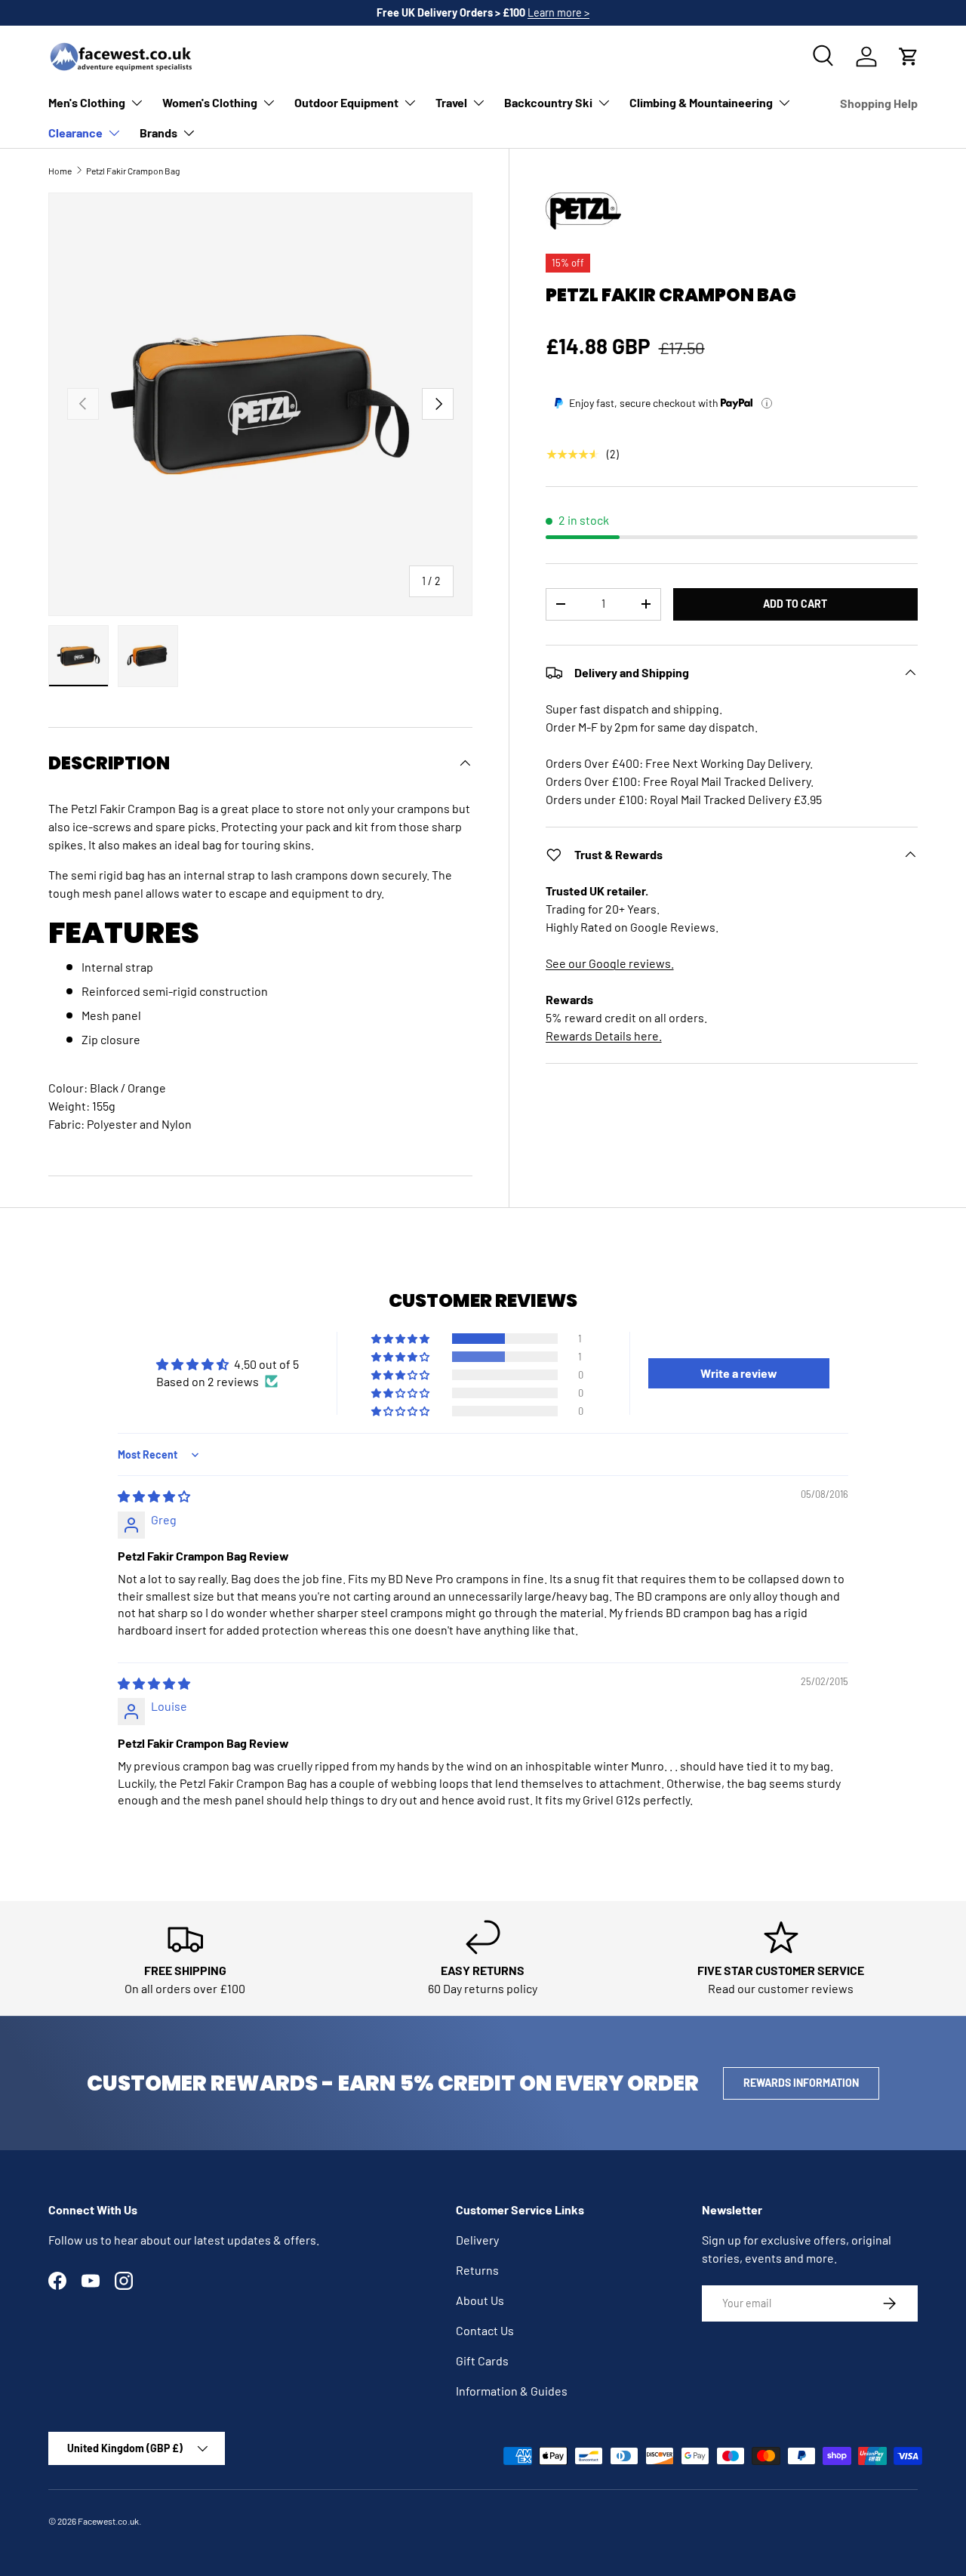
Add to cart (795, 604)
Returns (477, 2270)
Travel (451, 102)
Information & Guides (512, 2391)
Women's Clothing (210, 102)
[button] (909, 57)
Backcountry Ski (548, 102)
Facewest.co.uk (108, 2521)
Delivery (477, 2240)
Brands (158, 132)
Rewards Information (801, 2083)
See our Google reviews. (610, 963)
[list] (260, 405)
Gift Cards (482, 2360)
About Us (480, 2300)
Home (60, 171)
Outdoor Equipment (346, 102)
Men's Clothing (87, 102)
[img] (154, 1496)
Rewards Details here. (604, 1035)
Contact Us (485, 2330)
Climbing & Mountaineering (701, 102)
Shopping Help (879, 103)
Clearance (75, 132)
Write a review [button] (739, 1373)
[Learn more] (767, 403)
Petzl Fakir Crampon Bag (133, 171)
